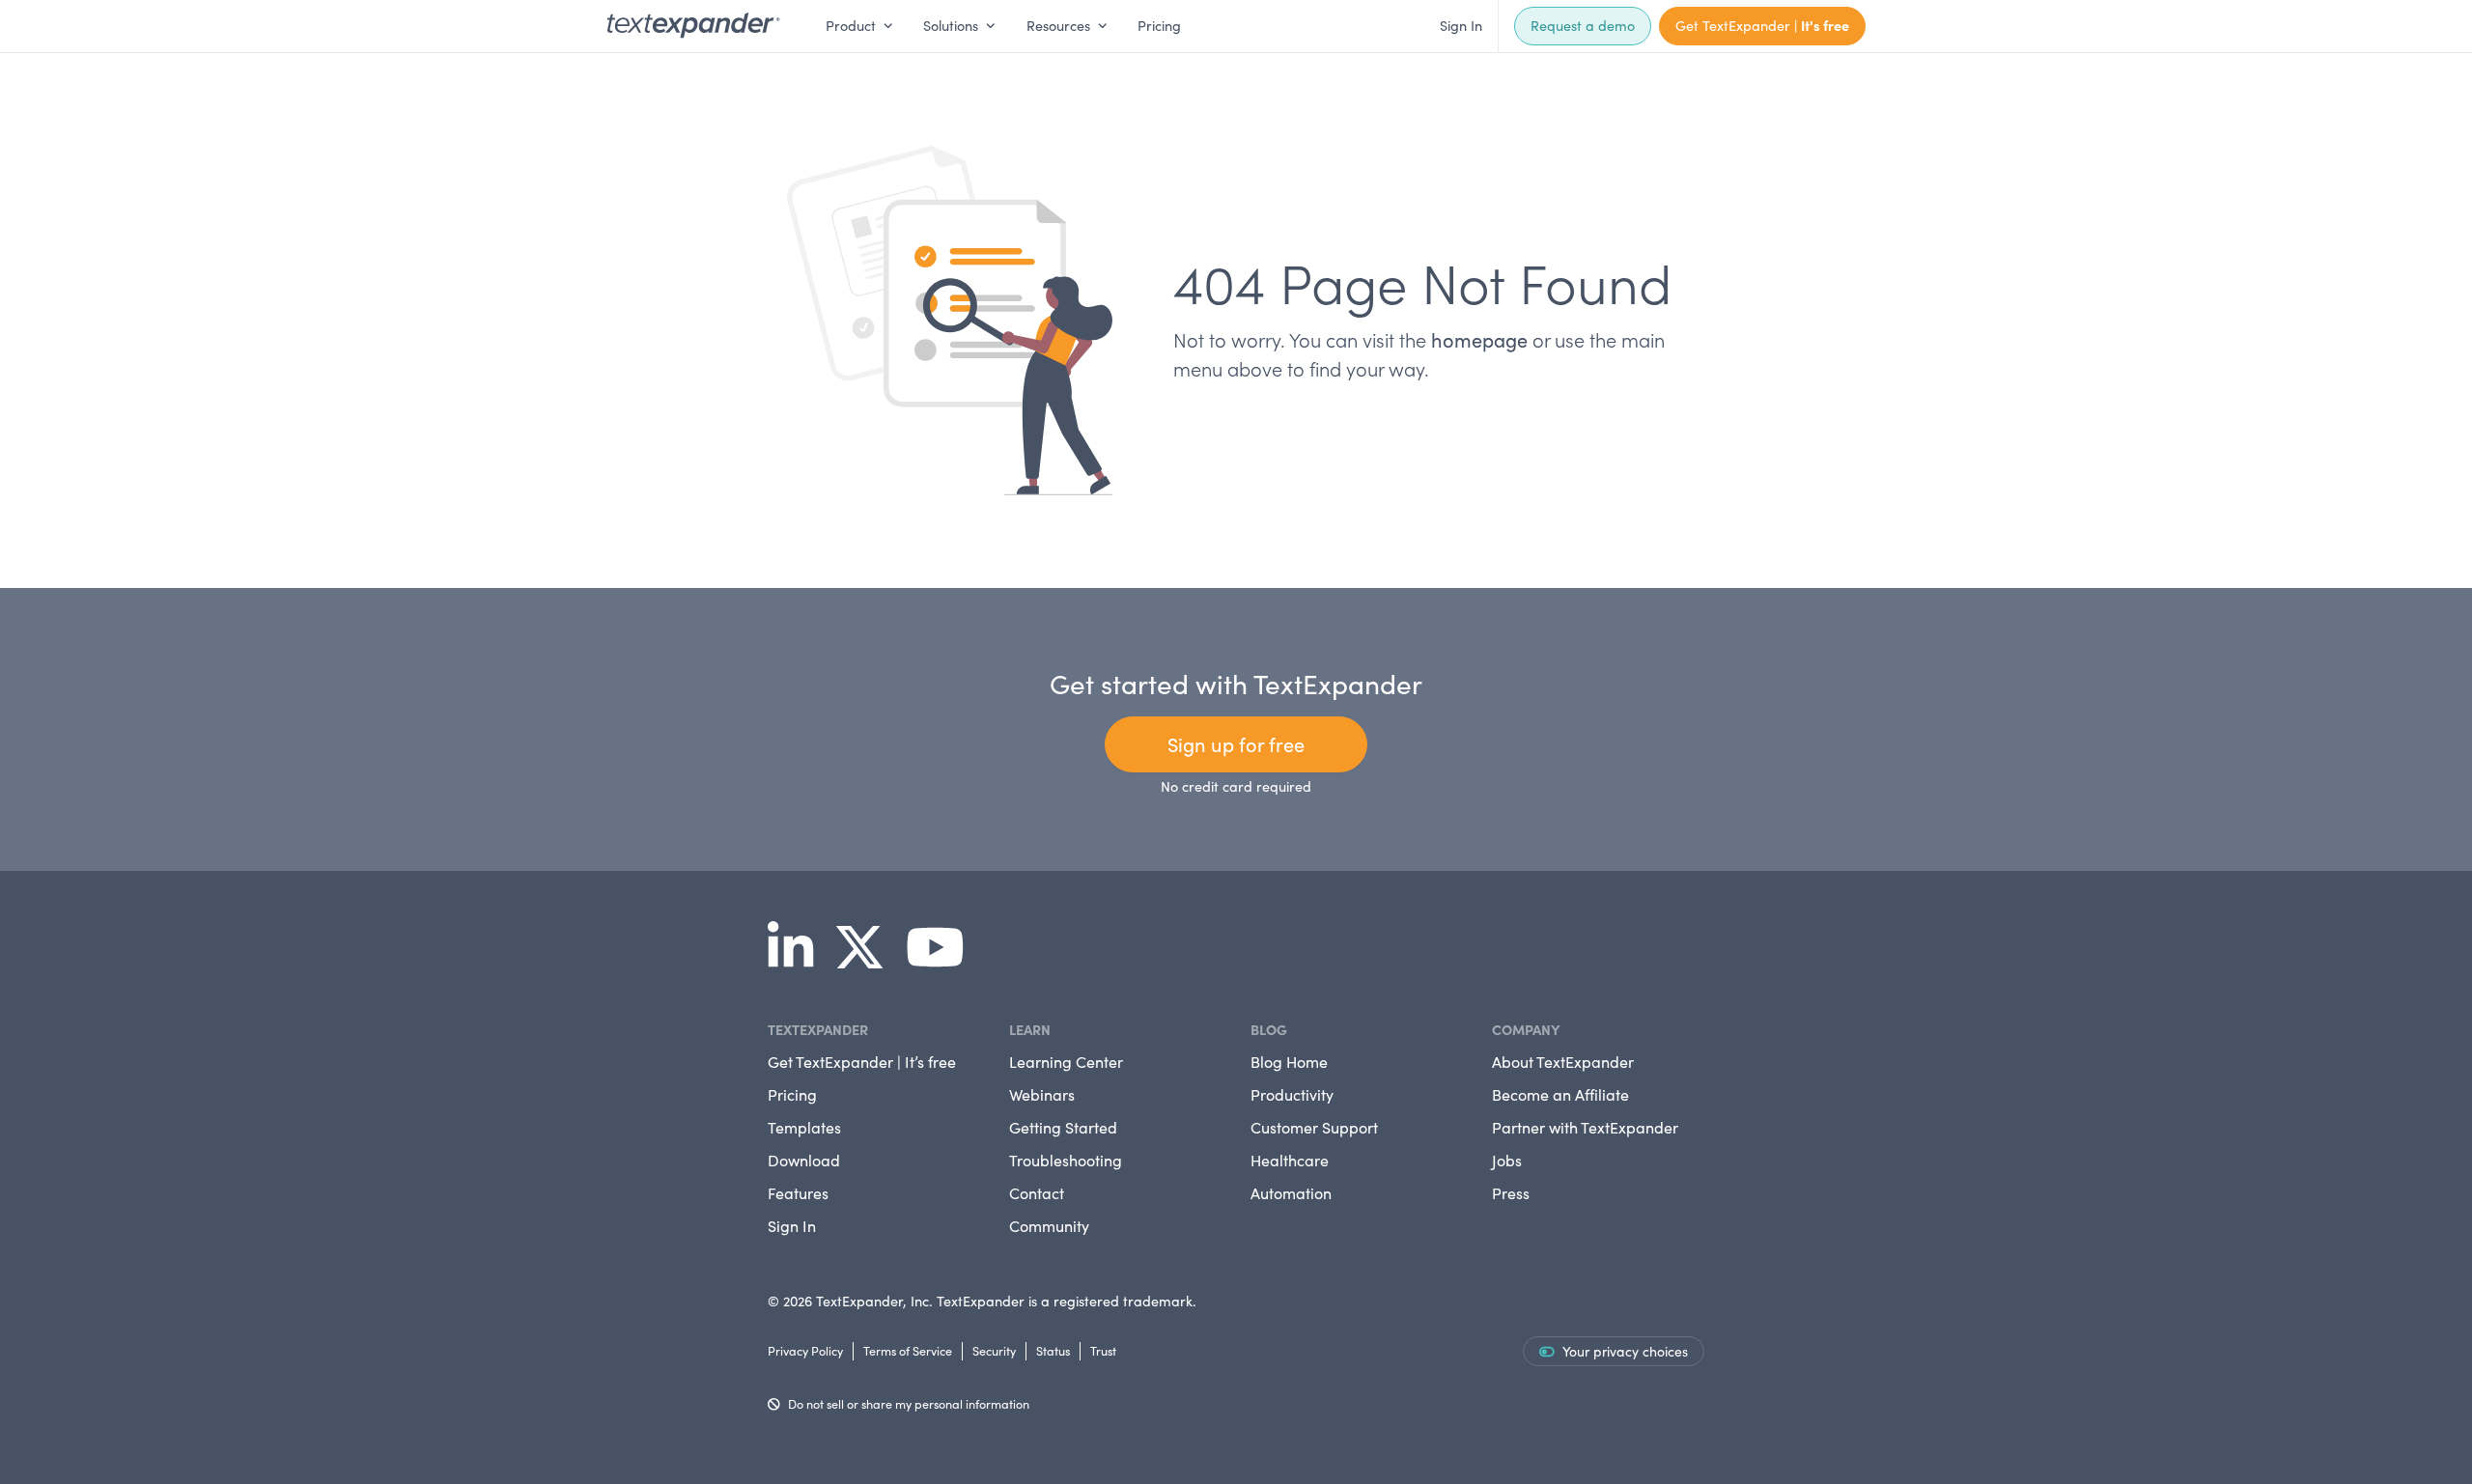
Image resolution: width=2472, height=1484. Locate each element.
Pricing (1159, 25)
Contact (1037, 1193)
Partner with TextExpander (1585, 1127)
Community (1049, 1226)
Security (994, 1350)
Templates (804, 1127)
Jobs (1507, 1160)
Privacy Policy (805, 1350)
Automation (1291, 1193)
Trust (1103, 1350)
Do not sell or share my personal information (909, 1403)
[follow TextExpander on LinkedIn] (798, 960)
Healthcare (1290, 1160)
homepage (1479, 339)
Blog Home (1289, 1062)
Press (1511, 1193)
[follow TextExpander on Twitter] (867, 960)
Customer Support (1314, 1127)
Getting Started (1063, 1127)
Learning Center (1066, 1062)
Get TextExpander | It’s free (862, 1062)
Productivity (1292, 1094)
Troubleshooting (1066, 1160)
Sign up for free (1236, 744)
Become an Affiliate (1560, 1094)
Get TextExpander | (1762, 25)
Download (804, 1160)
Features (798, 1193)
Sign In (1461, 25)
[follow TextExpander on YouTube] (943, 960)
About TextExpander (1563, 1062)
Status (1053, 1350)
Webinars (1042, 1094)
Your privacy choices (1625, 1351)
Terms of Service (908, 1350)
